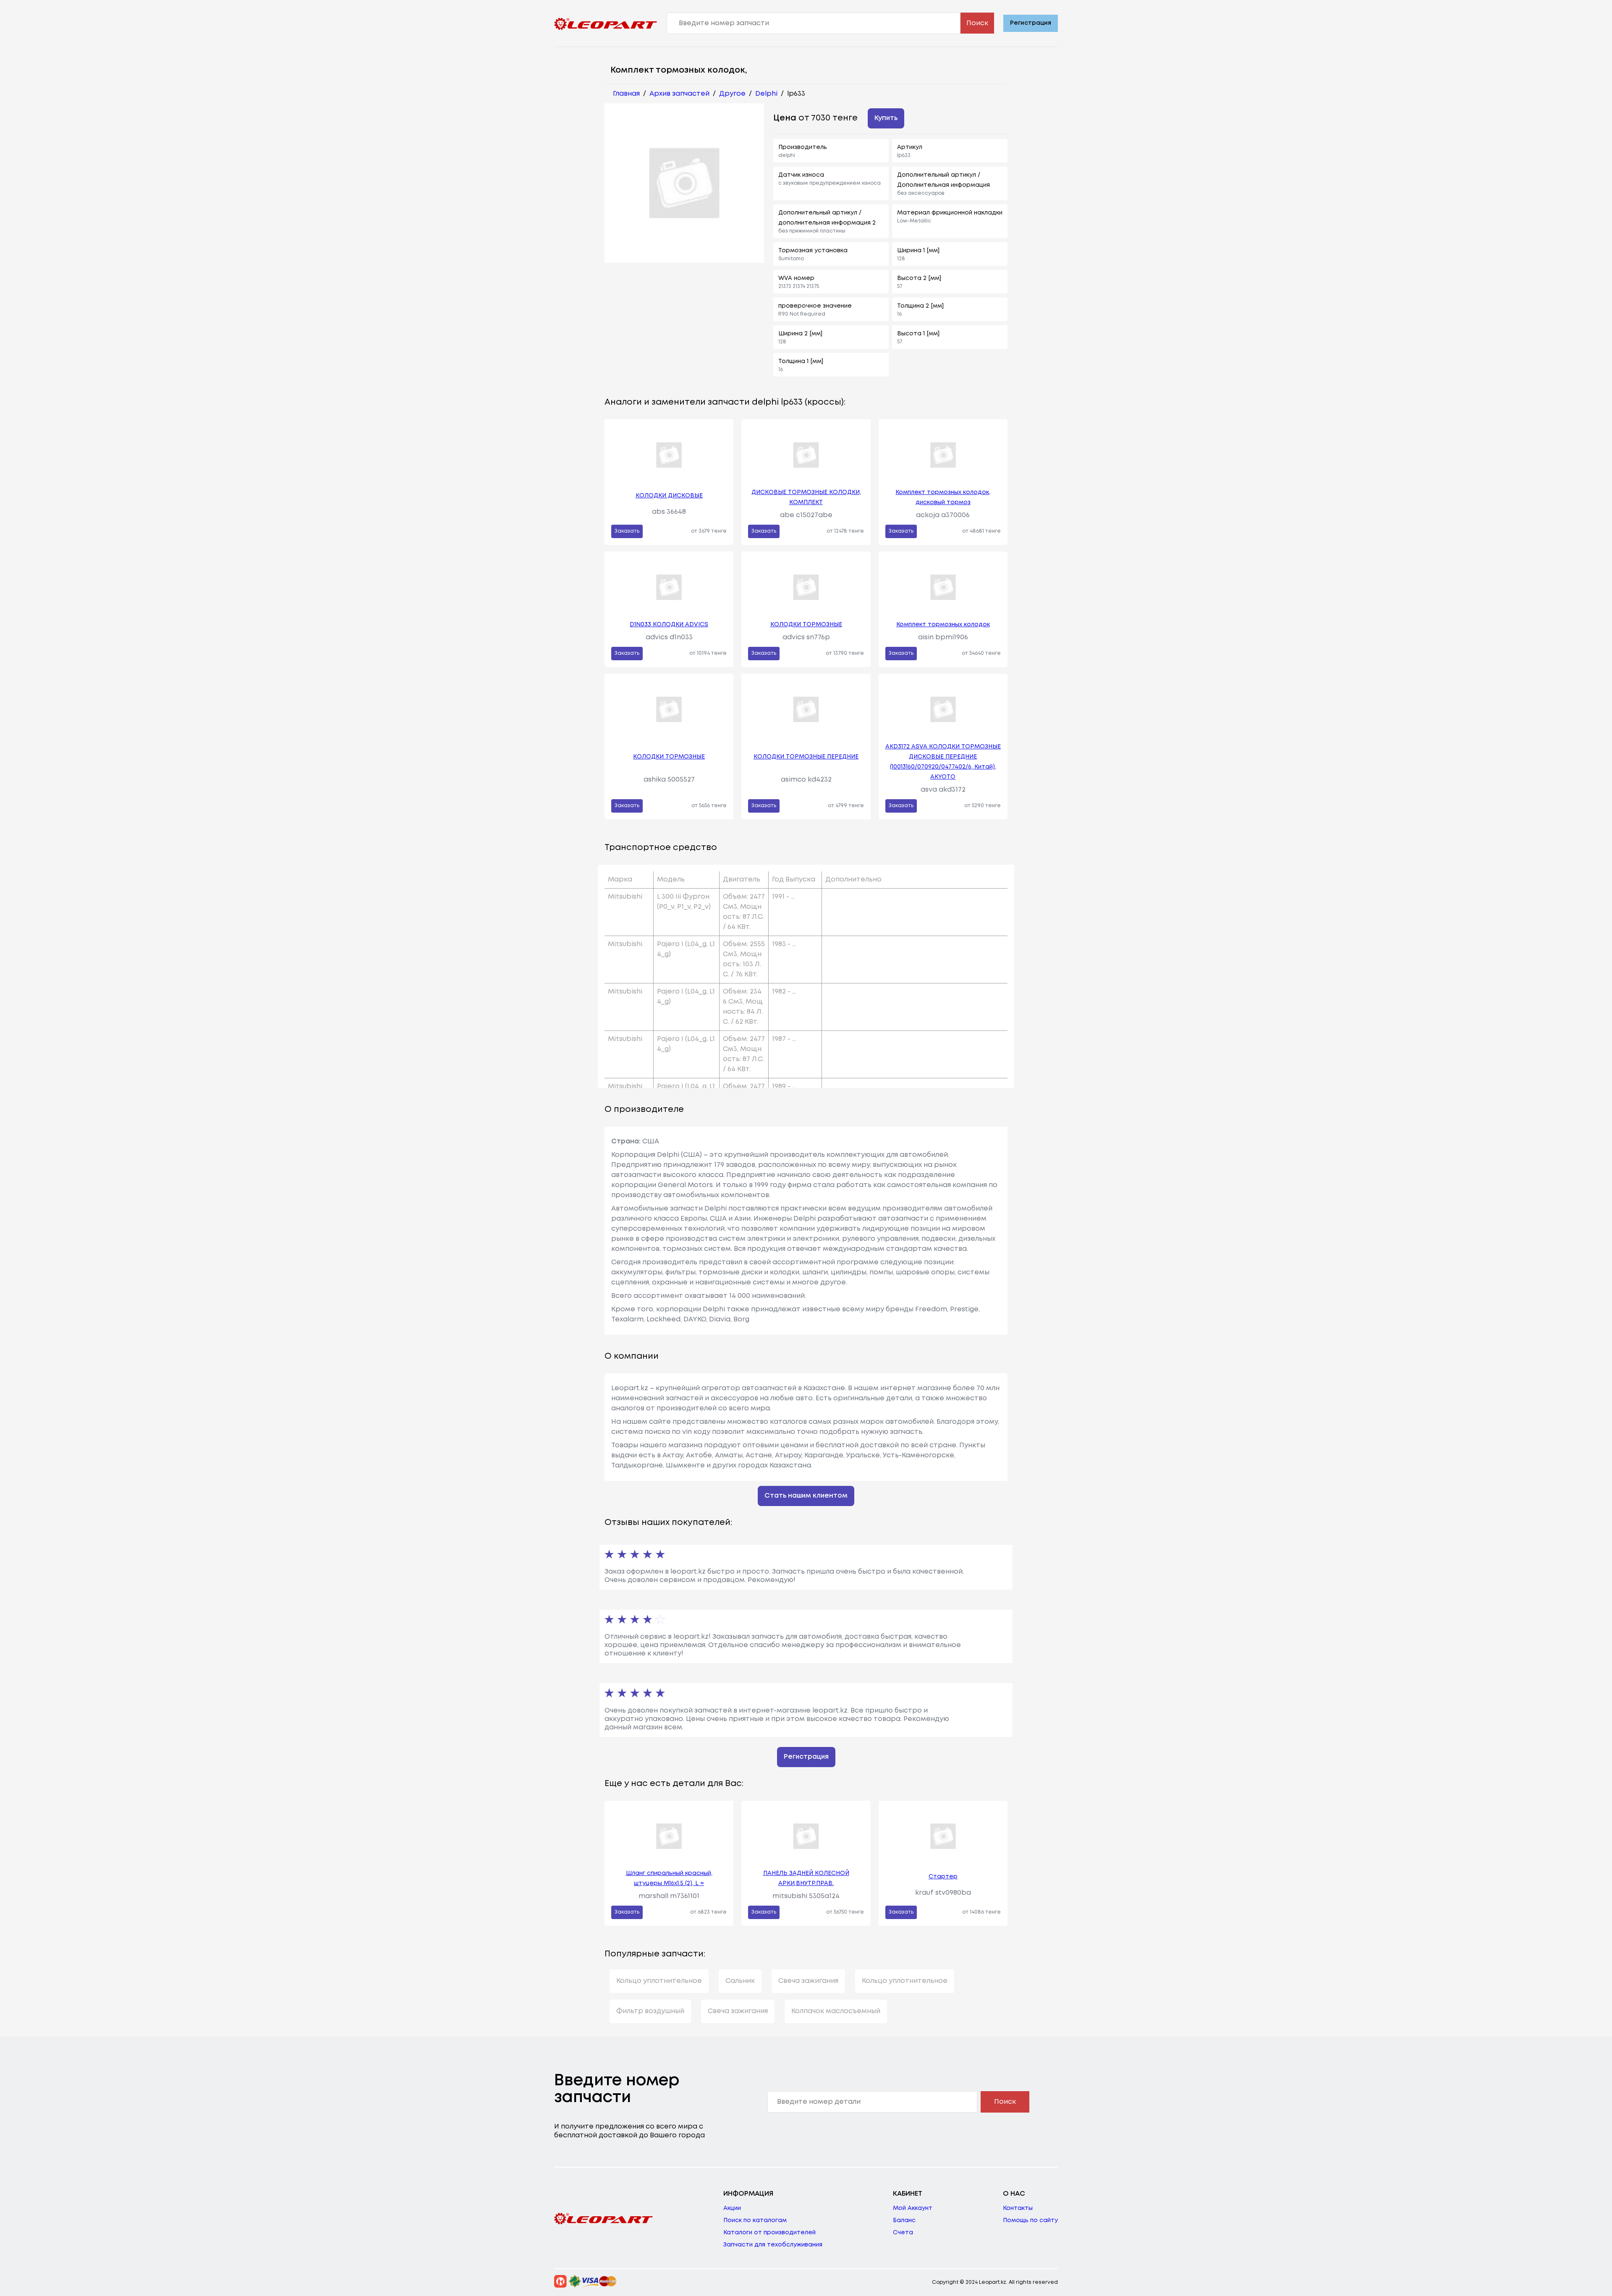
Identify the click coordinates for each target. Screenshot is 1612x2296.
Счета (903, 2233)
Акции (732, 2208)
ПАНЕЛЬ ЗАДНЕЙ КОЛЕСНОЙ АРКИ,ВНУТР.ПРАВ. (806, 1878)
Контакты (1018, 2208)
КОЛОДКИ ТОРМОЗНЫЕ (806, 625)
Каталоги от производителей (769, 2233)
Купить (886, 118)
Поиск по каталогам (755, 2220)
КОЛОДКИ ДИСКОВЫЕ (669, 496)
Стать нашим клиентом (806, 1496)
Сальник (740, 1981)
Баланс (904, 2220)
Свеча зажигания (808, 1981)
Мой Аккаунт (913, 2208)
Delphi (766, 94)
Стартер (943, 1877)
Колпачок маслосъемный (836, 2011)
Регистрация (1031, 23)
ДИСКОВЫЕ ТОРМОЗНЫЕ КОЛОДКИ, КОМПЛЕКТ (806, 497)
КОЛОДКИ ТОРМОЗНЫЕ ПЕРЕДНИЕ (806, 757)
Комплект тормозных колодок (943, 625)
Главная (626, 94)
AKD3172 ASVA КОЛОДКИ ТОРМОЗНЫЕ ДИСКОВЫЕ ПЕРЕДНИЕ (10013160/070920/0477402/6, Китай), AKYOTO (943, 762)
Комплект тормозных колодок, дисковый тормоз (943, 497)
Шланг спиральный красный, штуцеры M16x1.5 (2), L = (669, 1878)
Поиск (977, 23)
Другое (732, 94)
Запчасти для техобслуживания (773, 2245)
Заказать (627, 531)
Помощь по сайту (1030, 2220)
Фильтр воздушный (650, 2011)
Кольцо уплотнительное (659, 1981)
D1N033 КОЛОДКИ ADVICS (669, 625)
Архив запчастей (679, 94)
